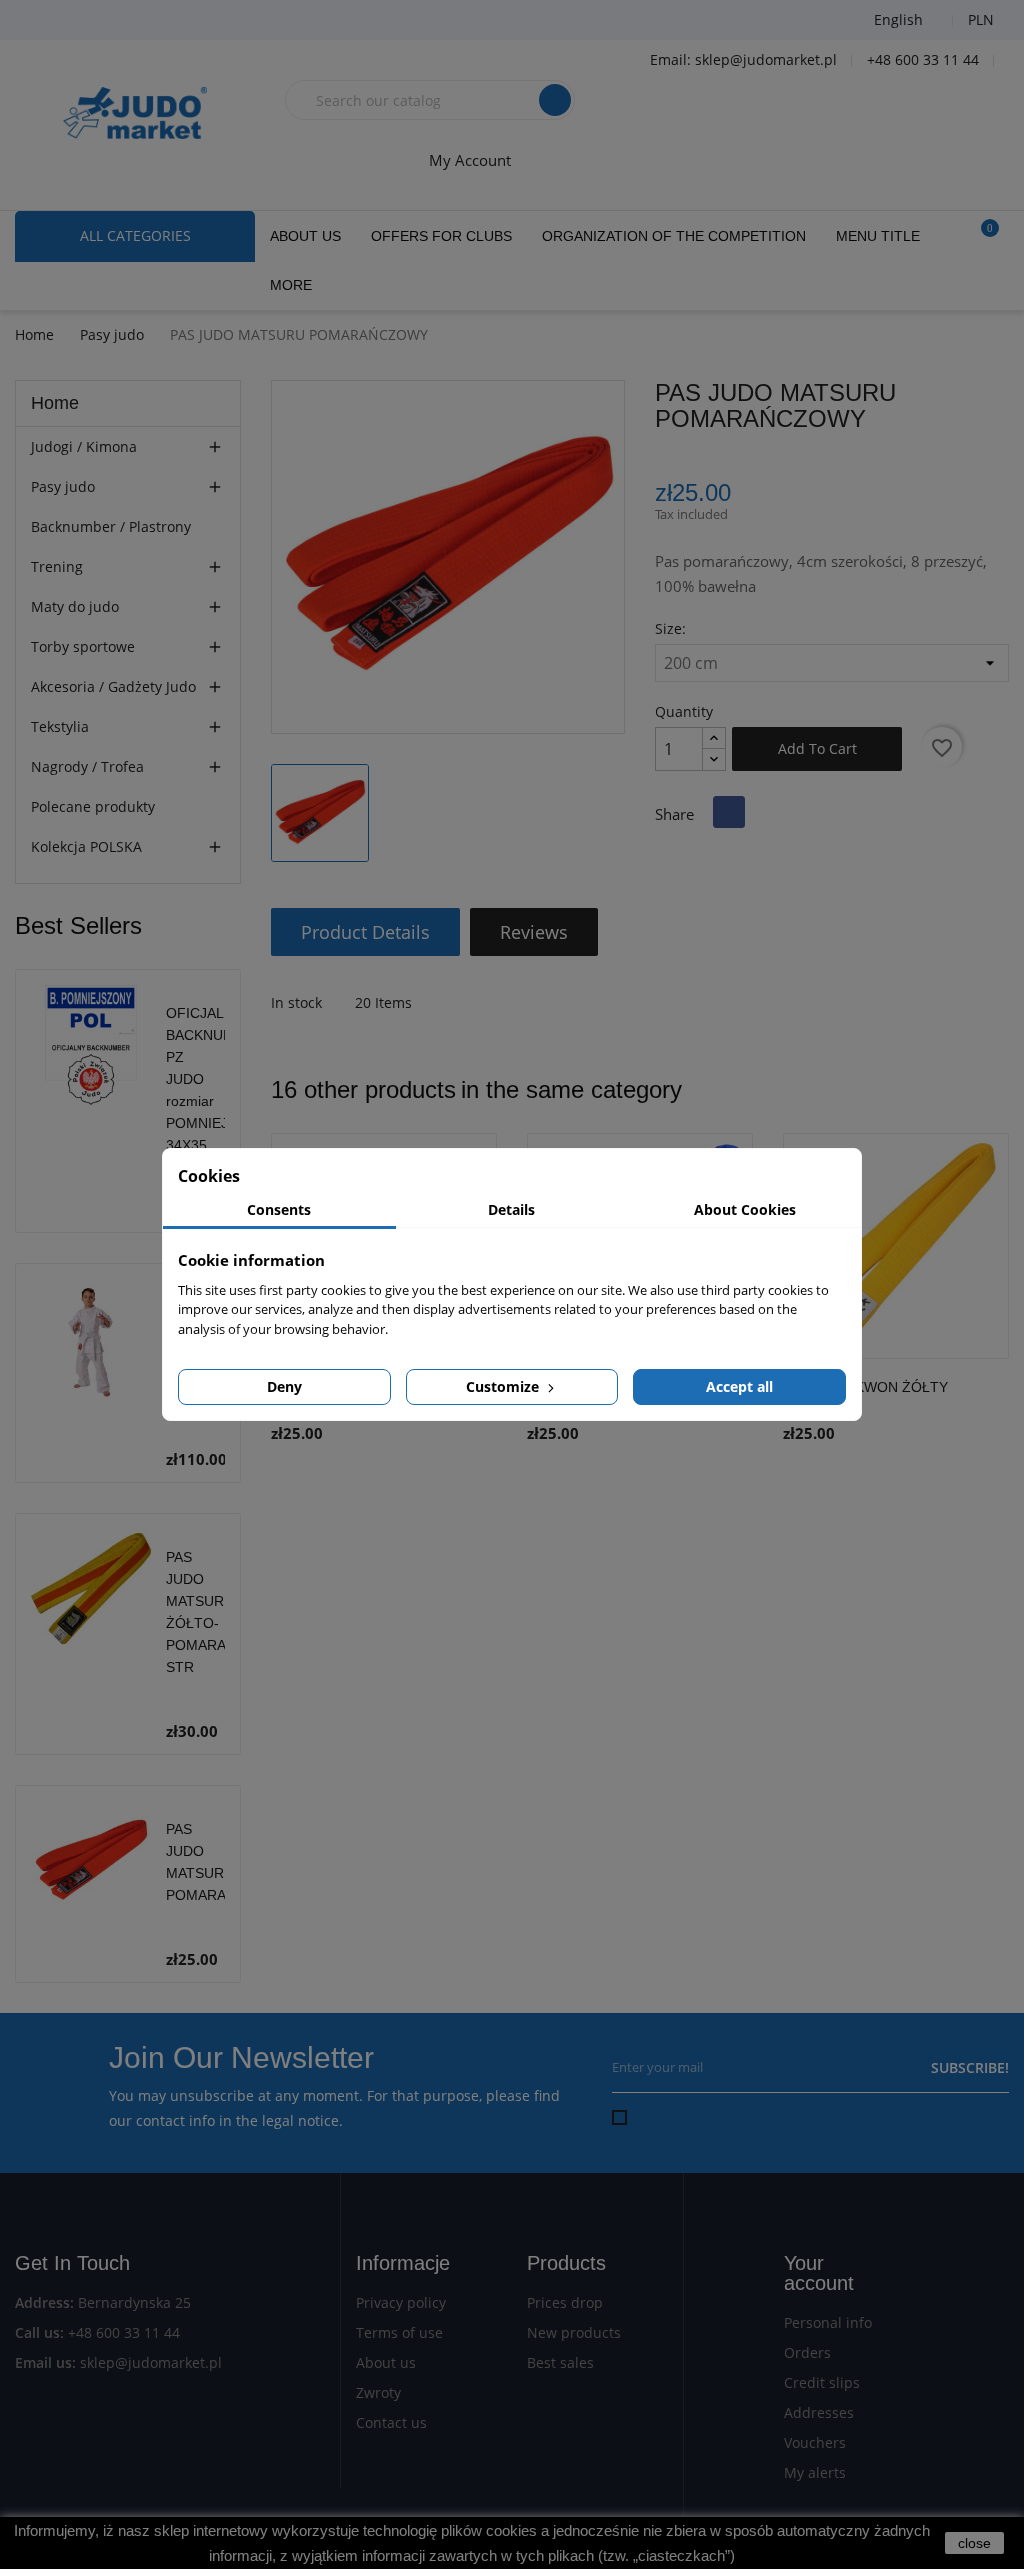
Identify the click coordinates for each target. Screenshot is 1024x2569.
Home (55, 403)
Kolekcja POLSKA (86, 846)
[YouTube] (95, 20)
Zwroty (378, 2392)
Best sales (560, 2362)
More (291, 285)
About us (386, 2362)
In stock (296, 1002)
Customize (504, 1386)
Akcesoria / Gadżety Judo (113, 686)
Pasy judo (63, 486)
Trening (57, 566)
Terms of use (399, 2332)
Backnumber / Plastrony (111, 526)
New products (574, 2332)
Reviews (534, 932)
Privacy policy (401, 2302)
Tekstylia (60, 726)
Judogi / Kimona (84, 446)
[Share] (729, 812)
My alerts (815, 2472)
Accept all (739, 1386)
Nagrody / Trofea (87, 766)
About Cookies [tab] (745, 1209)
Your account (819, 2273)
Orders (807, 2352)
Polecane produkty (93, 806)
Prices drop (565, 2302)
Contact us (391, 2422)
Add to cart (817, 748)
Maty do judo (75, 606)
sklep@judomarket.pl (151, 2362)
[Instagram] (145, 20)
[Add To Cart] (989, 1407)
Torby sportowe (83, 646)
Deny (284, 1386)
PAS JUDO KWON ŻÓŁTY (865, 1387)
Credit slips (822, 2382)
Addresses (819, 2412)
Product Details (365, 932)
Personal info (828, 2322)
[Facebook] (45, 20)
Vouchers (815, 2442)
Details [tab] (511, 1209)
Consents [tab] (279, 1209)
